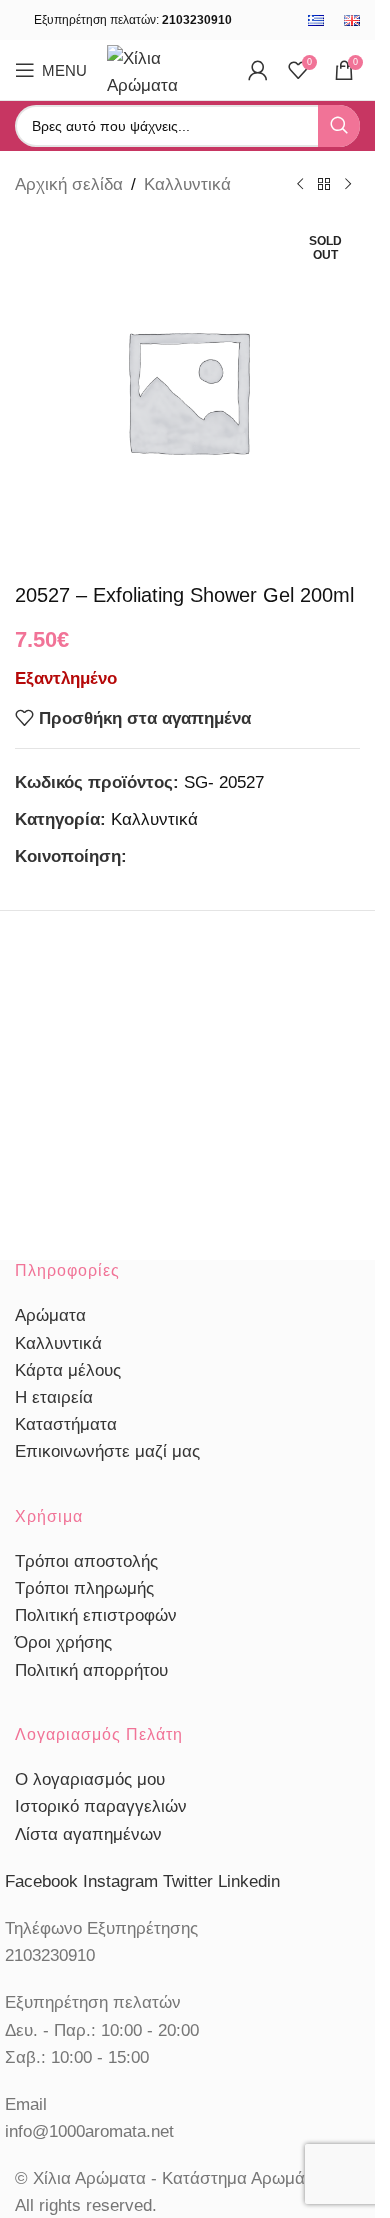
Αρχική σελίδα (69, 184)
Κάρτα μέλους (68, 1370)
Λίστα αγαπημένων (88, 1834)
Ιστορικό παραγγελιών (101, 1806)
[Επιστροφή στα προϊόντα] (324, 185)
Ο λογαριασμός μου (90, 1779)
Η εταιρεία (54, 1397)
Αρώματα (50, 1315)
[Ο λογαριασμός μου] (258, 70)
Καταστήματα (66, 1424)
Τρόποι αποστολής (86, 1561)
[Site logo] (167, 68)
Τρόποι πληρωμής (84, 1588)
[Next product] (348, 185)
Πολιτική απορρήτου (91, 1670)
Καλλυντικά (187, 184)
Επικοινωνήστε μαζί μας (107, 1451)
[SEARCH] (339, 126)
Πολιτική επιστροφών (96, 1615)
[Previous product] (300, 185)
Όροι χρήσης (63, 1642)
